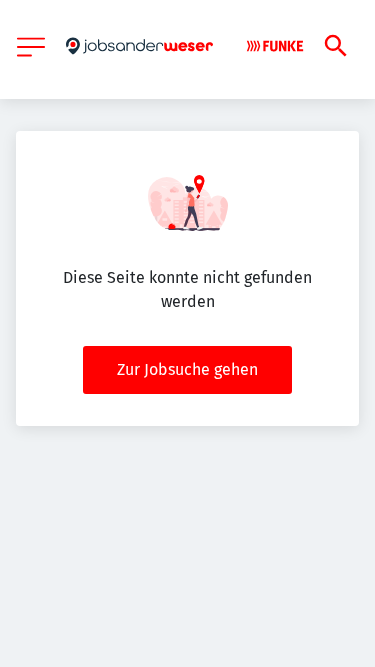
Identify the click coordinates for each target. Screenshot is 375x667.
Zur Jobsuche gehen (187, 369)
